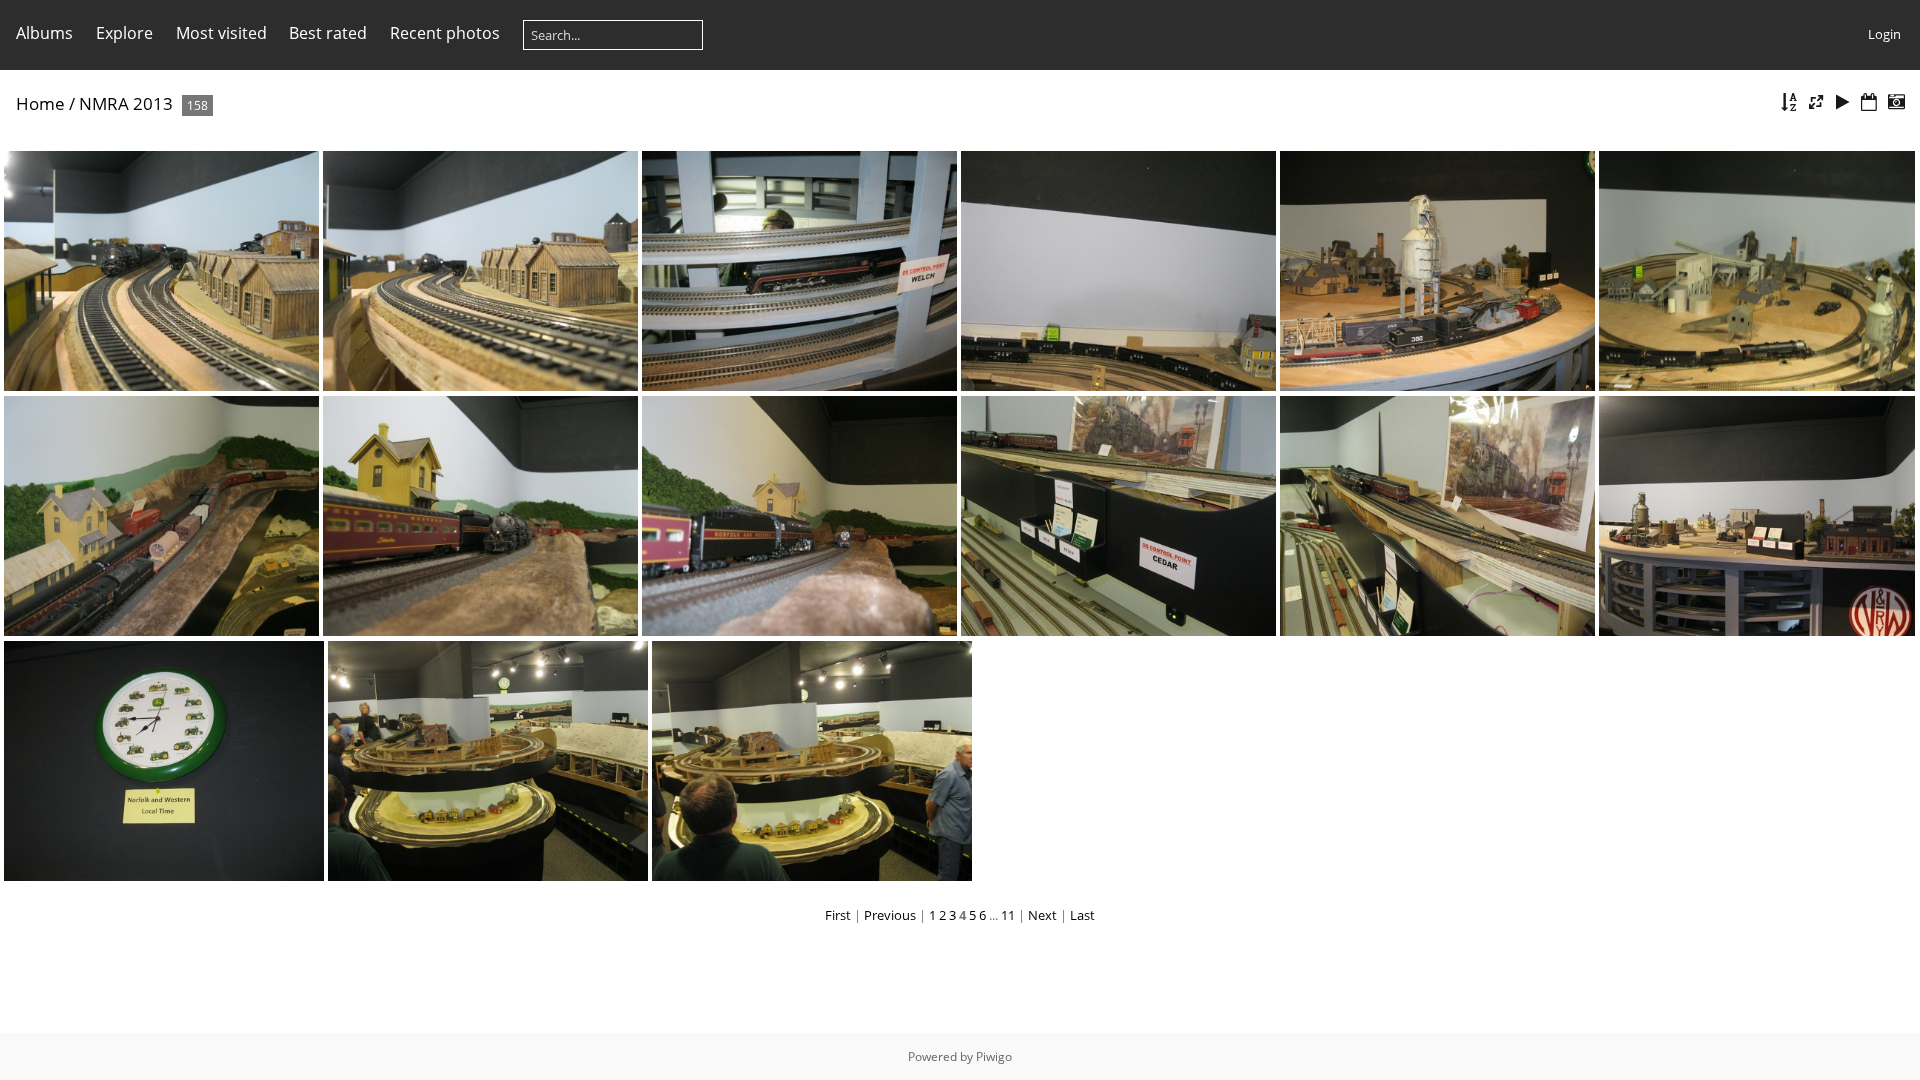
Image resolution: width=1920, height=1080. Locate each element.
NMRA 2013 (126, 103)
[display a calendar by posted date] (1869, 102)
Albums (44, 33)
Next (1042, 915)
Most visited (221, 33)
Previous (890, 915)
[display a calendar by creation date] (1896, 102)
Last (1082, 915)
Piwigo (994, 1056)
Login (1884, 34)
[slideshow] (1843, 102)
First (838, 915)
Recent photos (445, 33)
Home (40, 103)
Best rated (328, 33)
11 (1008, 915)
